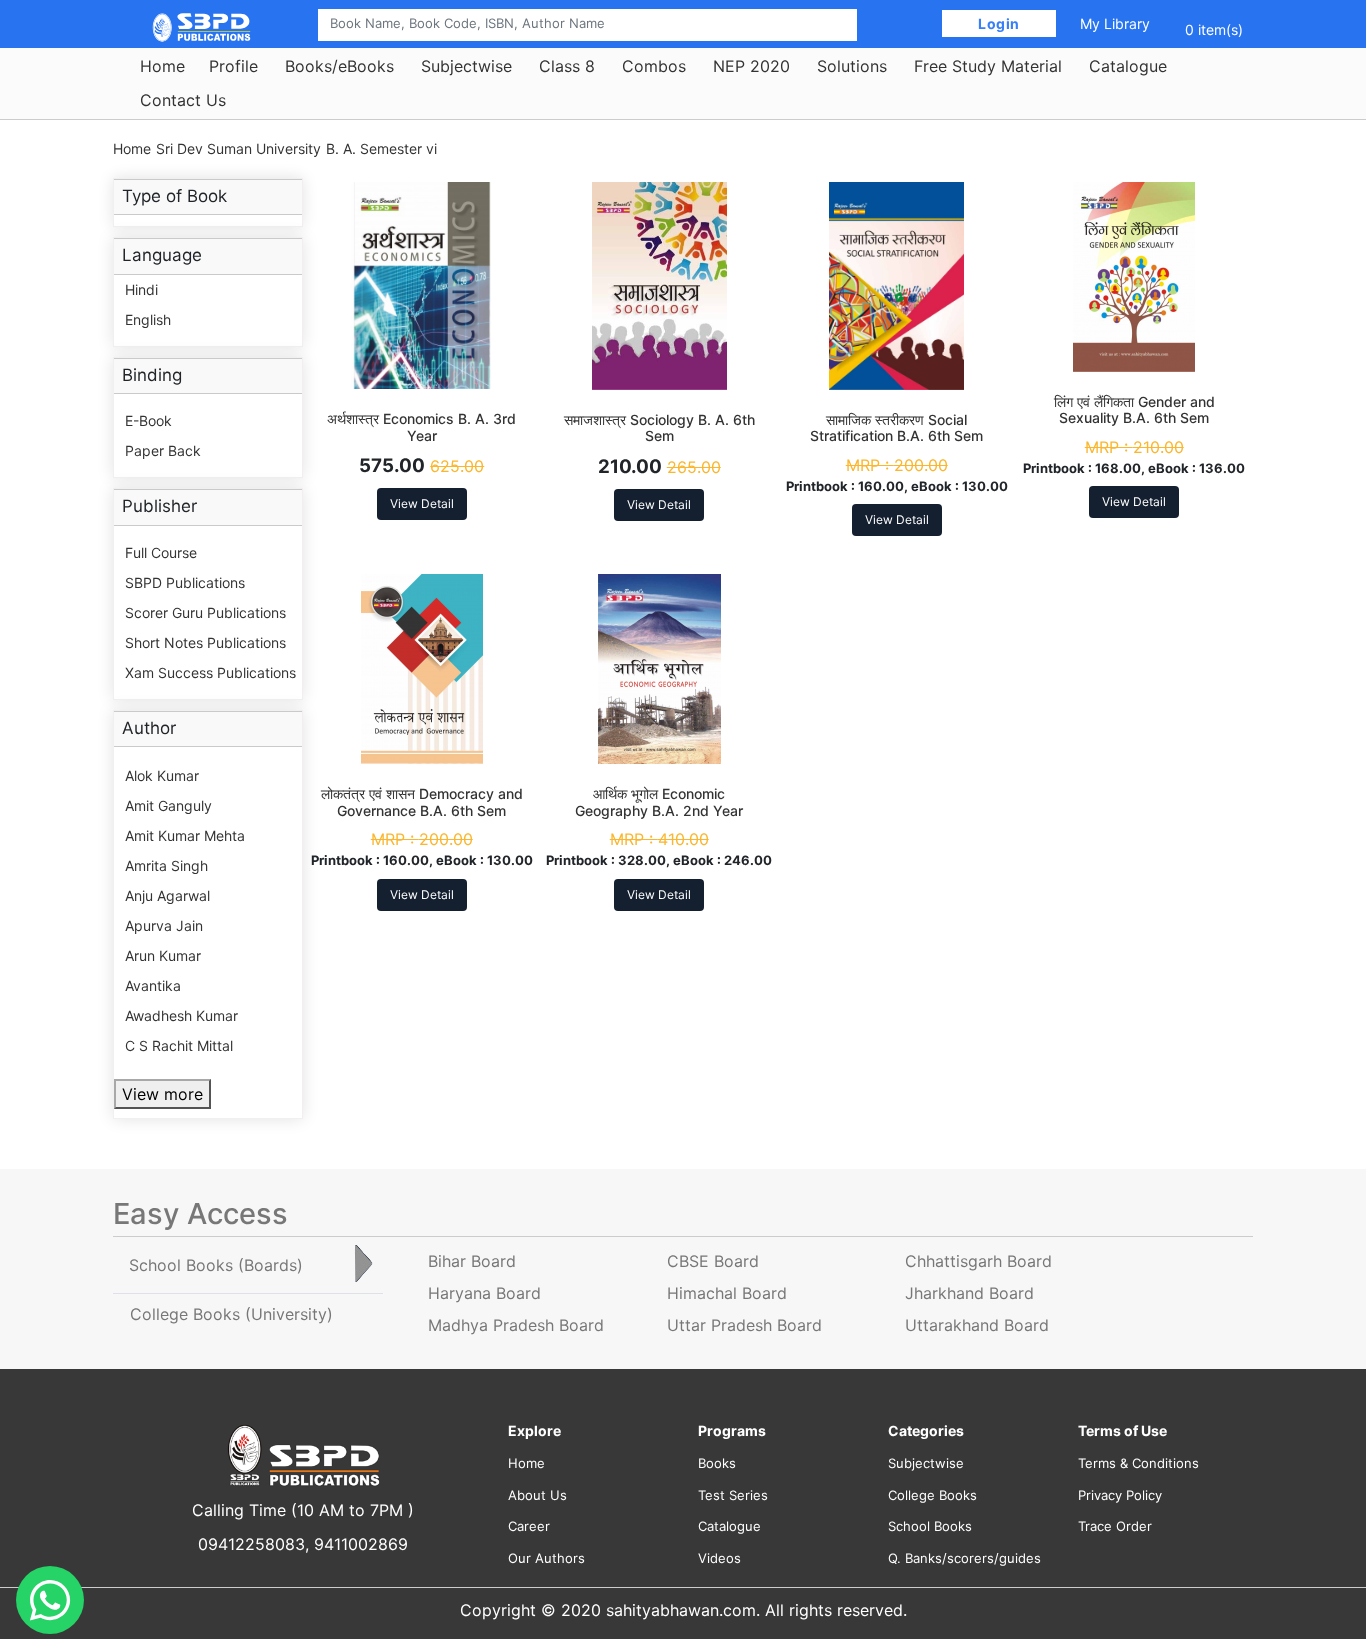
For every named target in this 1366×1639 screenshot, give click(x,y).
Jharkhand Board (969, 1293)
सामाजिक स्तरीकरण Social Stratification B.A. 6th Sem (896, 428)
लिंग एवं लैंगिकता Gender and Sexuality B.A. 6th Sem (1134, 410)
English (148, 319)
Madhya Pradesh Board (516, 1325)
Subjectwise (466, 66)
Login (999, 23)
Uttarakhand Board (977, 1325)
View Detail (422, 503)
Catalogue (1128, 66)
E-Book (148, 420)
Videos (719, 1558)
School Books (930, 1526)
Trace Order (1115, 1526)
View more (162, 1094)
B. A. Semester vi (381, 148)
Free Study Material (988, 66)
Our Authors (546, 1558)
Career (529, 1526)
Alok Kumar (162, 775)
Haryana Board (484, 1293)
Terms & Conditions (1138, 1463)
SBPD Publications (185, 582)
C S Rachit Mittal (179, 1045)
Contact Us (183, 100)
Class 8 (567, 66)
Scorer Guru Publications (205, 612)
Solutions (852, 66)
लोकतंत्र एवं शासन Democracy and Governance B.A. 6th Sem (422, 802)
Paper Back (163, 450)
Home (162, 66)
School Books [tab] (216, 1265)
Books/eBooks (339, 66)
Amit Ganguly (168, 805)
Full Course (161, 552)
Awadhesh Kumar (181, 1015)
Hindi (141, 289)
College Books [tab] (231, 1314)
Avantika (153, 985)
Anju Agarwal (167, 895)
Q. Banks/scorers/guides (964, 1558)
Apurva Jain (164, 925)
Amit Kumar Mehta (185, 835)
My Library (1115, 23)
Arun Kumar (163, 955)
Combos (654, 66)
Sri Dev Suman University (238, 148)
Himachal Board (727, 1293)
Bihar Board (472, 1261)
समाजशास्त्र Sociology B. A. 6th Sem (659, 428)
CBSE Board (713, 1261)
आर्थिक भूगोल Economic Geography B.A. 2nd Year (659, 802)
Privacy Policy (1120, 1495)
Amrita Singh (166, 865)
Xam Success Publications (210, 672)
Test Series (733, 1495)
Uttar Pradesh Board (744, 1325)
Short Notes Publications (205, 642)
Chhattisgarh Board (978, 1261)
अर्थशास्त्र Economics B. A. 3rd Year (421, 427)
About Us (537, 1495)
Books (717, 1463)
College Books (932, 1495)
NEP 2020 (751, 66)
